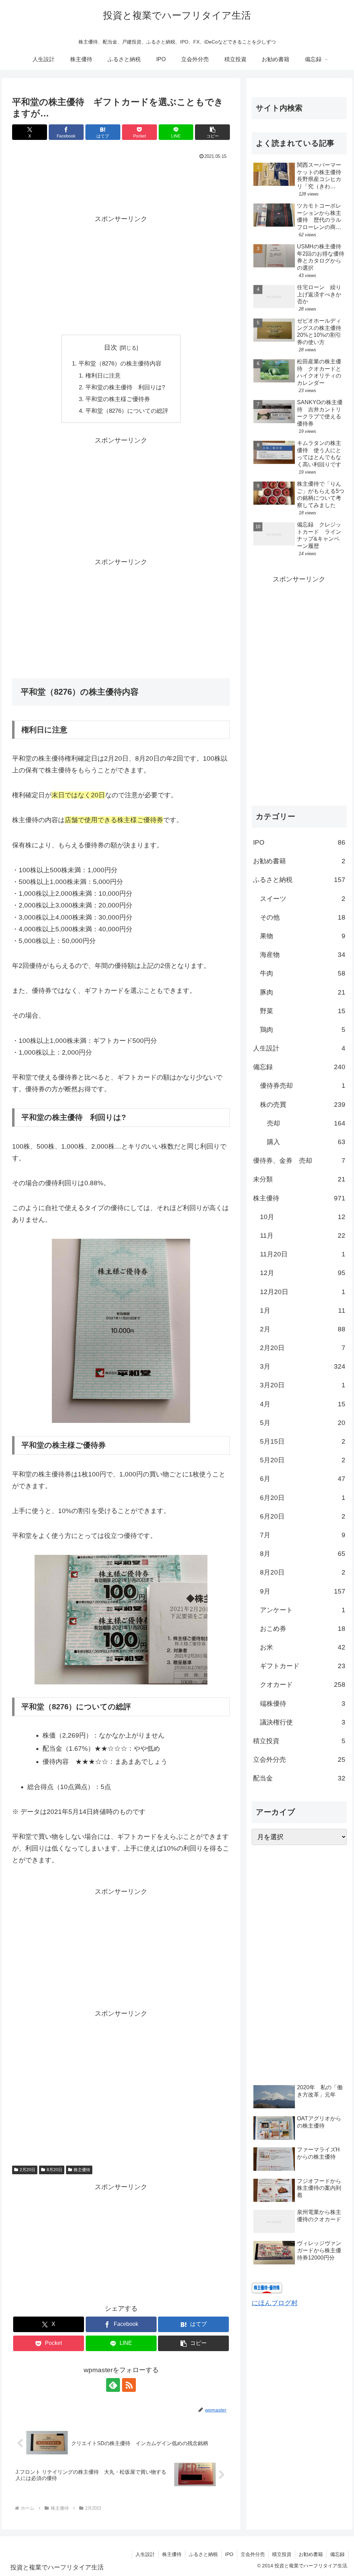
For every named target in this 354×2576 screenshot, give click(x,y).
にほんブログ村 (275, 2303)
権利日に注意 (103, 376)
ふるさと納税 (203, 2554)
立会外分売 (253, 2554)
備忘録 (337, 2554)
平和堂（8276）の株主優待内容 (120, 364)
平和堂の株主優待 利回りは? (125, 387)
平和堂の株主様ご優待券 (118, 399)
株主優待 (82, 2170)
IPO (229, 2554)
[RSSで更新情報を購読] (129, 2385)
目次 (111, 347)
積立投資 (282, 2554)
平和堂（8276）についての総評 (127, 411)
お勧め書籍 (311, 2554)
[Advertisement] (121, 183)
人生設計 (145, 2554)
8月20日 (54, 2170)
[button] (212, 132)
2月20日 (27, 2170)
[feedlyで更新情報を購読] (113, 2385)
